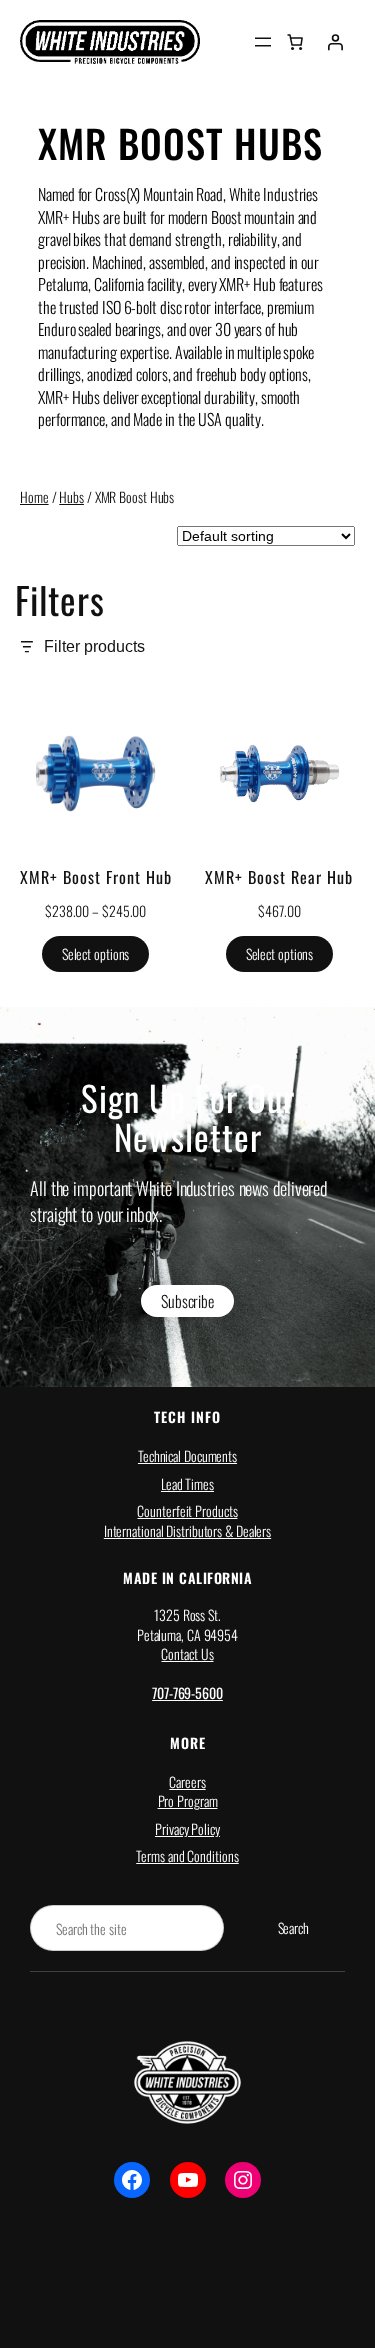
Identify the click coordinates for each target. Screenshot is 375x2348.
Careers (187, 1781)
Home (34, 496)
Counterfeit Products (187, 1510)
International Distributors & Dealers (187, 1530)
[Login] (335, 42)
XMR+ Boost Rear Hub (279, 877)
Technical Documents (187, 1455)
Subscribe (187, 1301)
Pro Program (188, 1800)
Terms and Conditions (187, 1855)
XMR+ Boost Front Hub (96, 877)
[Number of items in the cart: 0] (295, 42)
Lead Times (187, 1483)
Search (293, 1927)
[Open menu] (263, 42)
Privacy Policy (187, 1828)
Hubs (71, 496)
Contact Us (187, 1653)
